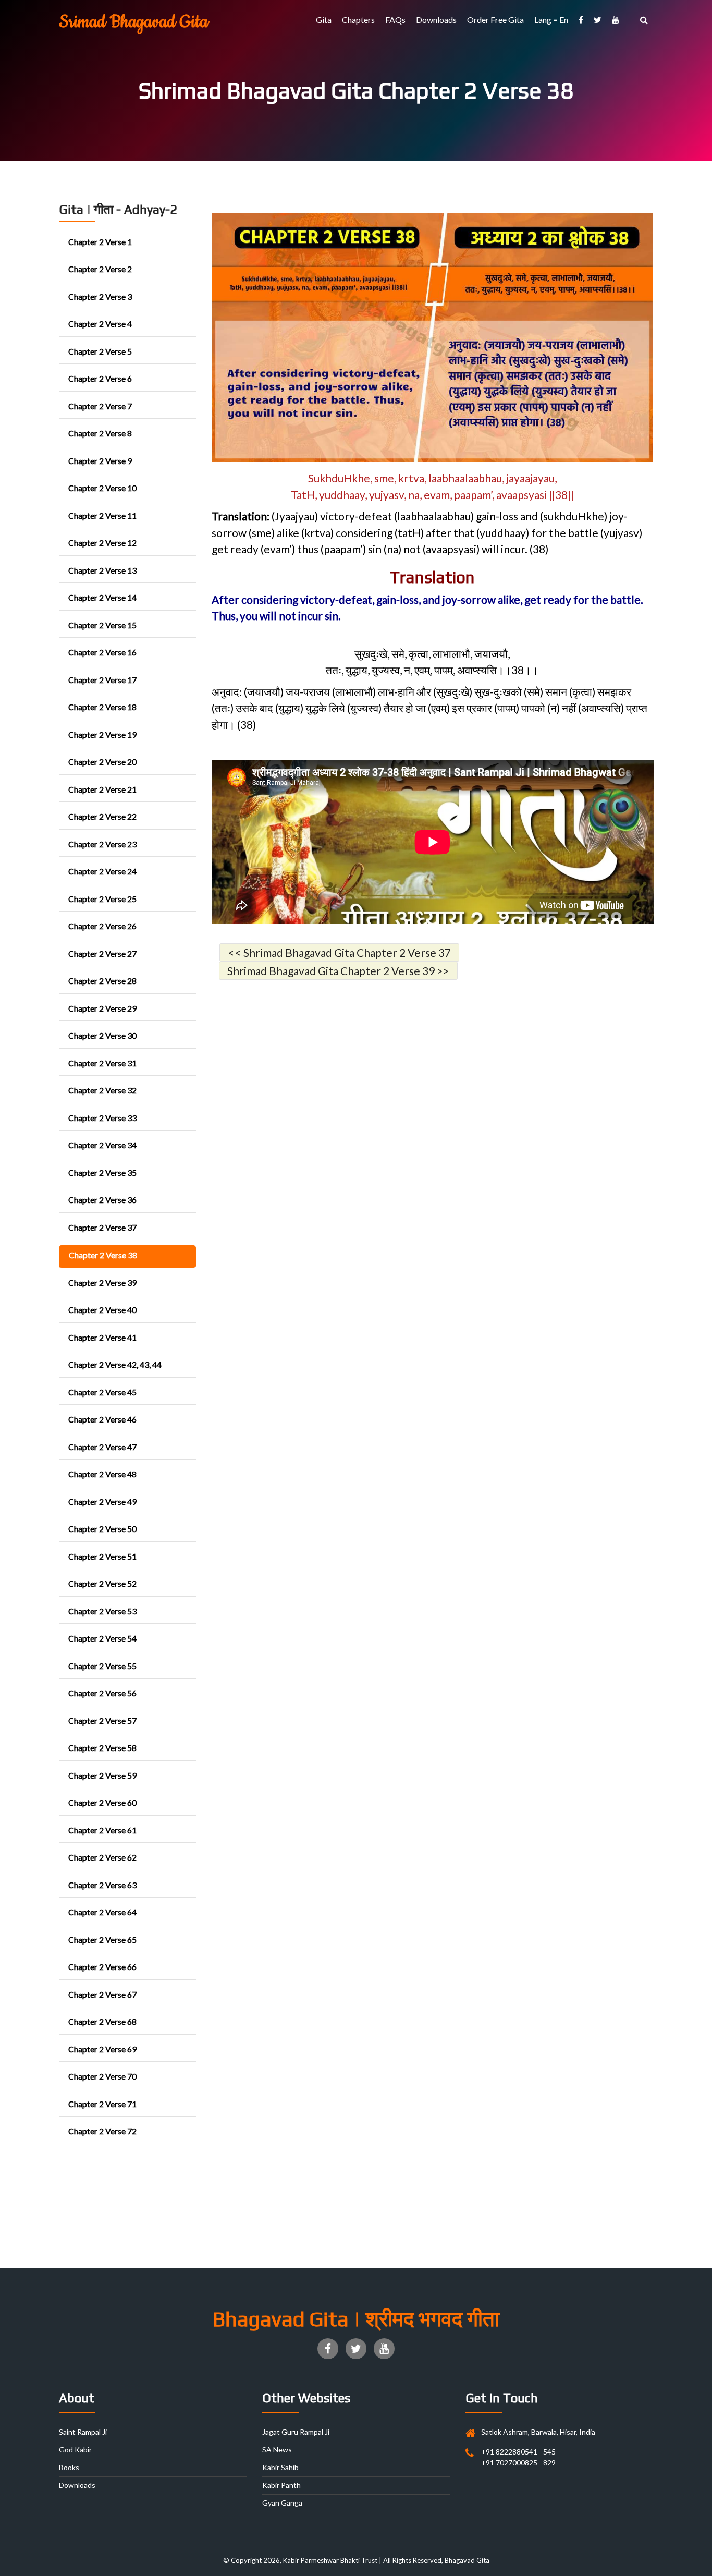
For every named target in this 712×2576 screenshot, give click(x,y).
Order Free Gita (495, 20)
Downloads (436, 20)
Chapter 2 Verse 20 (102, 762)
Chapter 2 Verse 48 (102, 1474)
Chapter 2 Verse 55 (102, 1666)
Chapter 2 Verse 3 (100, 296)
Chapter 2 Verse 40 (102, 1310)
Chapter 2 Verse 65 (102, 1940)
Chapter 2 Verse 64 (102, 1912)
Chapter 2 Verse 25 (102, 899)
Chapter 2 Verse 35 (102, 1172)
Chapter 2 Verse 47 (102, 1447)
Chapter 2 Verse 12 (102, 543)
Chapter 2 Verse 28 (102, 981)
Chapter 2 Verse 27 (102, 953)
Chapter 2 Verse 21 (102, 789)
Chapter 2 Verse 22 (102, 816)
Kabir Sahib (280, 2467)
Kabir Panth (281, 2485)
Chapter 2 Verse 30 (102, 1035)
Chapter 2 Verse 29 (102, 1008)
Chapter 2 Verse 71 (102, 2104)
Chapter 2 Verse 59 (102, 1775)
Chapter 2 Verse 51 (102, 1556)
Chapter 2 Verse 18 (102, 707)
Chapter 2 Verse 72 (102, 2131)
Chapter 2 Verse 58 (102, 1748)
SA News (277, 2450)
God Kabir (75, 2450)
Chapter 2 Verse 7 (100, 406)
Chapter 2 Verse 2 (100, 269)
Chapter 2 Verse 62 (102, 1857)
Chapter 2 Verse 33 (102, 1118)
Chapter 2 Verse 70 (102, 2076)
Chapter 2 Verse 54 (102, 1638)
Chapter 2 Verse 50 (102, 1529)
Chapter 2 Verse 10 (102, 488)
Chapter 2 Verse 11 (102, 515)
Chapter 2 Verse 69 (102, 2049)
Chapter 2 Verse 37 (102, 1227)
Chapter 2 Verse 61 (102, 1830)
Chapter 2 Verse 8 (100, 433)
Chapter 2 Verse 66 (102, 1967)
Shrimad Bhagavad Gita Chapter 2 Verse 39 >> (338, 971)
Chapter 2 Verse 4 (100, 324)
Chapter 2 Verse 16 (102, 652)
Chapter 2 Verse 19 (102, 734)
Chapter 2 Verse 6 (100, 378)
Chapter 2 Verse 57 (102, 1721)
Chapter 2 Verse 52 (102, 1583)
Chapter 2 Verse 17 (102, 680)
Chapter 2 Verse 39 (102, 1283)
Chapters (358, 20)
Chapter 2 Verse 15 (102, 625)
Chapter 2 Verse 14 (102, 597)
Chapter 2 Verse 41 (102, 1337)
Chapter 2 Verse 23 (102, 844)
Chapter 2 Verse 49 (102, 1502)
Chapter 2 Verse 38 (103, 1255)
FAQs (395, 20)
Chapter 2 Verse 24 (102, 871)
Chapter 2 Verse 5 (100, 351)
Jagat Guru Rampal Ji (296, 2432)
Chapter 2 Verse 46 (102, 1419)
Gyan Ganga (282, 2503)
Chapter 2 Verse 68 (102, 2021)
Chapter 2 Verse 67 (102, 1994)
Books (69, 2467)
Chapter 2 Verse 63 (102, 1885)
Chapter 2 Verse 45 (102, 1392)
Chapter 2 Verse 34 (102, 1145)
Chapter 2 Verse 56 (102, 1693)
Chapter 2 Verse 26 (102, 926)
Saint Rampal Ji (83, 2432)
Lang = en (551, 20)
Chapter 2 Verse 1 (100, 242)
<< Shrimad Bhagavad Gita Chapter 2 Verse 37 (339, 952)
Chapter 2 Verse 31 (102, 1063)
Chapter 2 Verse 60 (102, 1802)
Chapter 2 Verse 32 (102, 1090)
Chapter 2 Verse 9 (100, 461)
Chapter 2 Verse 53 (102, 1611)
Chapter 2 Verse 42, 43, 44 (115, 1364)
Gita (324, 20)
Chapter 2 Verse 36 (102, 1200)
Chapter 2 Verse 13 (102, 570)
